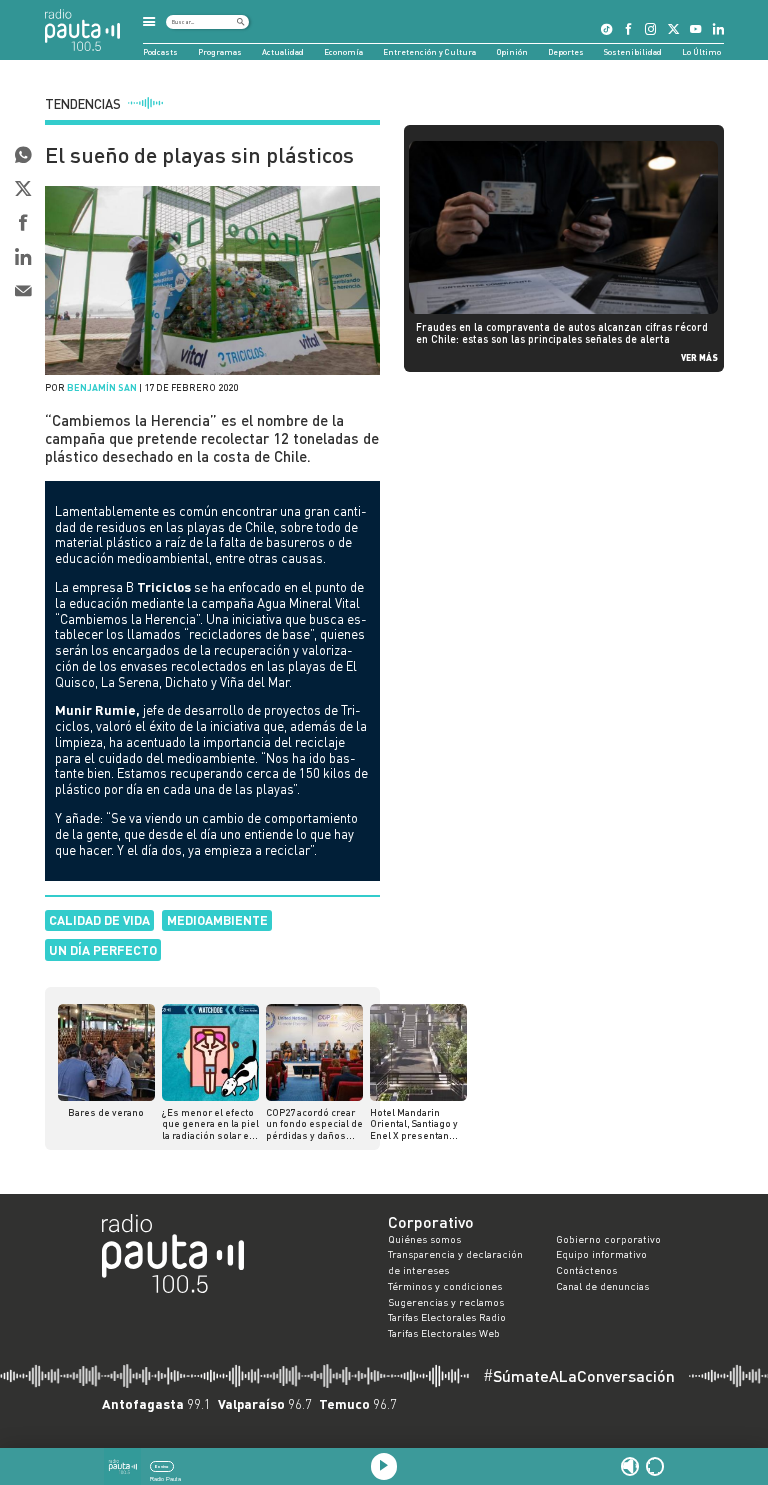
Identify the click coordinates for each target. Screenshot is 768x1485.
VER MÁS (699, 357)
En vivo (161, 1466)
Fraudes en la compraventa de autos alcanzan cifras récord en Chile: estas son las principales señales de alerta (562, 333)
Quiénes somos (424, 1239)
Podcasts (160, 52)
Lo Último (701, 52)
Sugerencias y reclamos (446, 1302)
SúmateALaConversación (579, 1376)
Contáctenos (586, 1270)
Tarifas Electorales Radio (447, 1317)
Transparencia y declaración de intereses (455, 1262)
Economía (343, 52)
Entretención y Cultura (429, 52)
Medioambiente (217, 920)
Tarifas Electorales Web (444, 1333)
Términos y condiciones (445, 1286)
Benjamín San (102, 387)
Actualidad (283, 52)
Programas (220, 52)
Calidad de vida (99, 920)
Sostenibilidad (633, 52)
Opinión (512, 52)
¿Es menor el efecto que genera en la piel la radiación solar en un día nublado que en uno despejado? (210, 1124)
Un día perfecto (103, 950)
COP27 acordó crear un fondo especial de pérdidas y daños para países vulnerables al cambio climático (314, 1124)
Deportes (566, 52)
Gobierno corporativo (608, 1239)
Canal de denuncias (602, 1286)
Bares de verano (106, 1112)
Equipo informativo (601, 1254)
